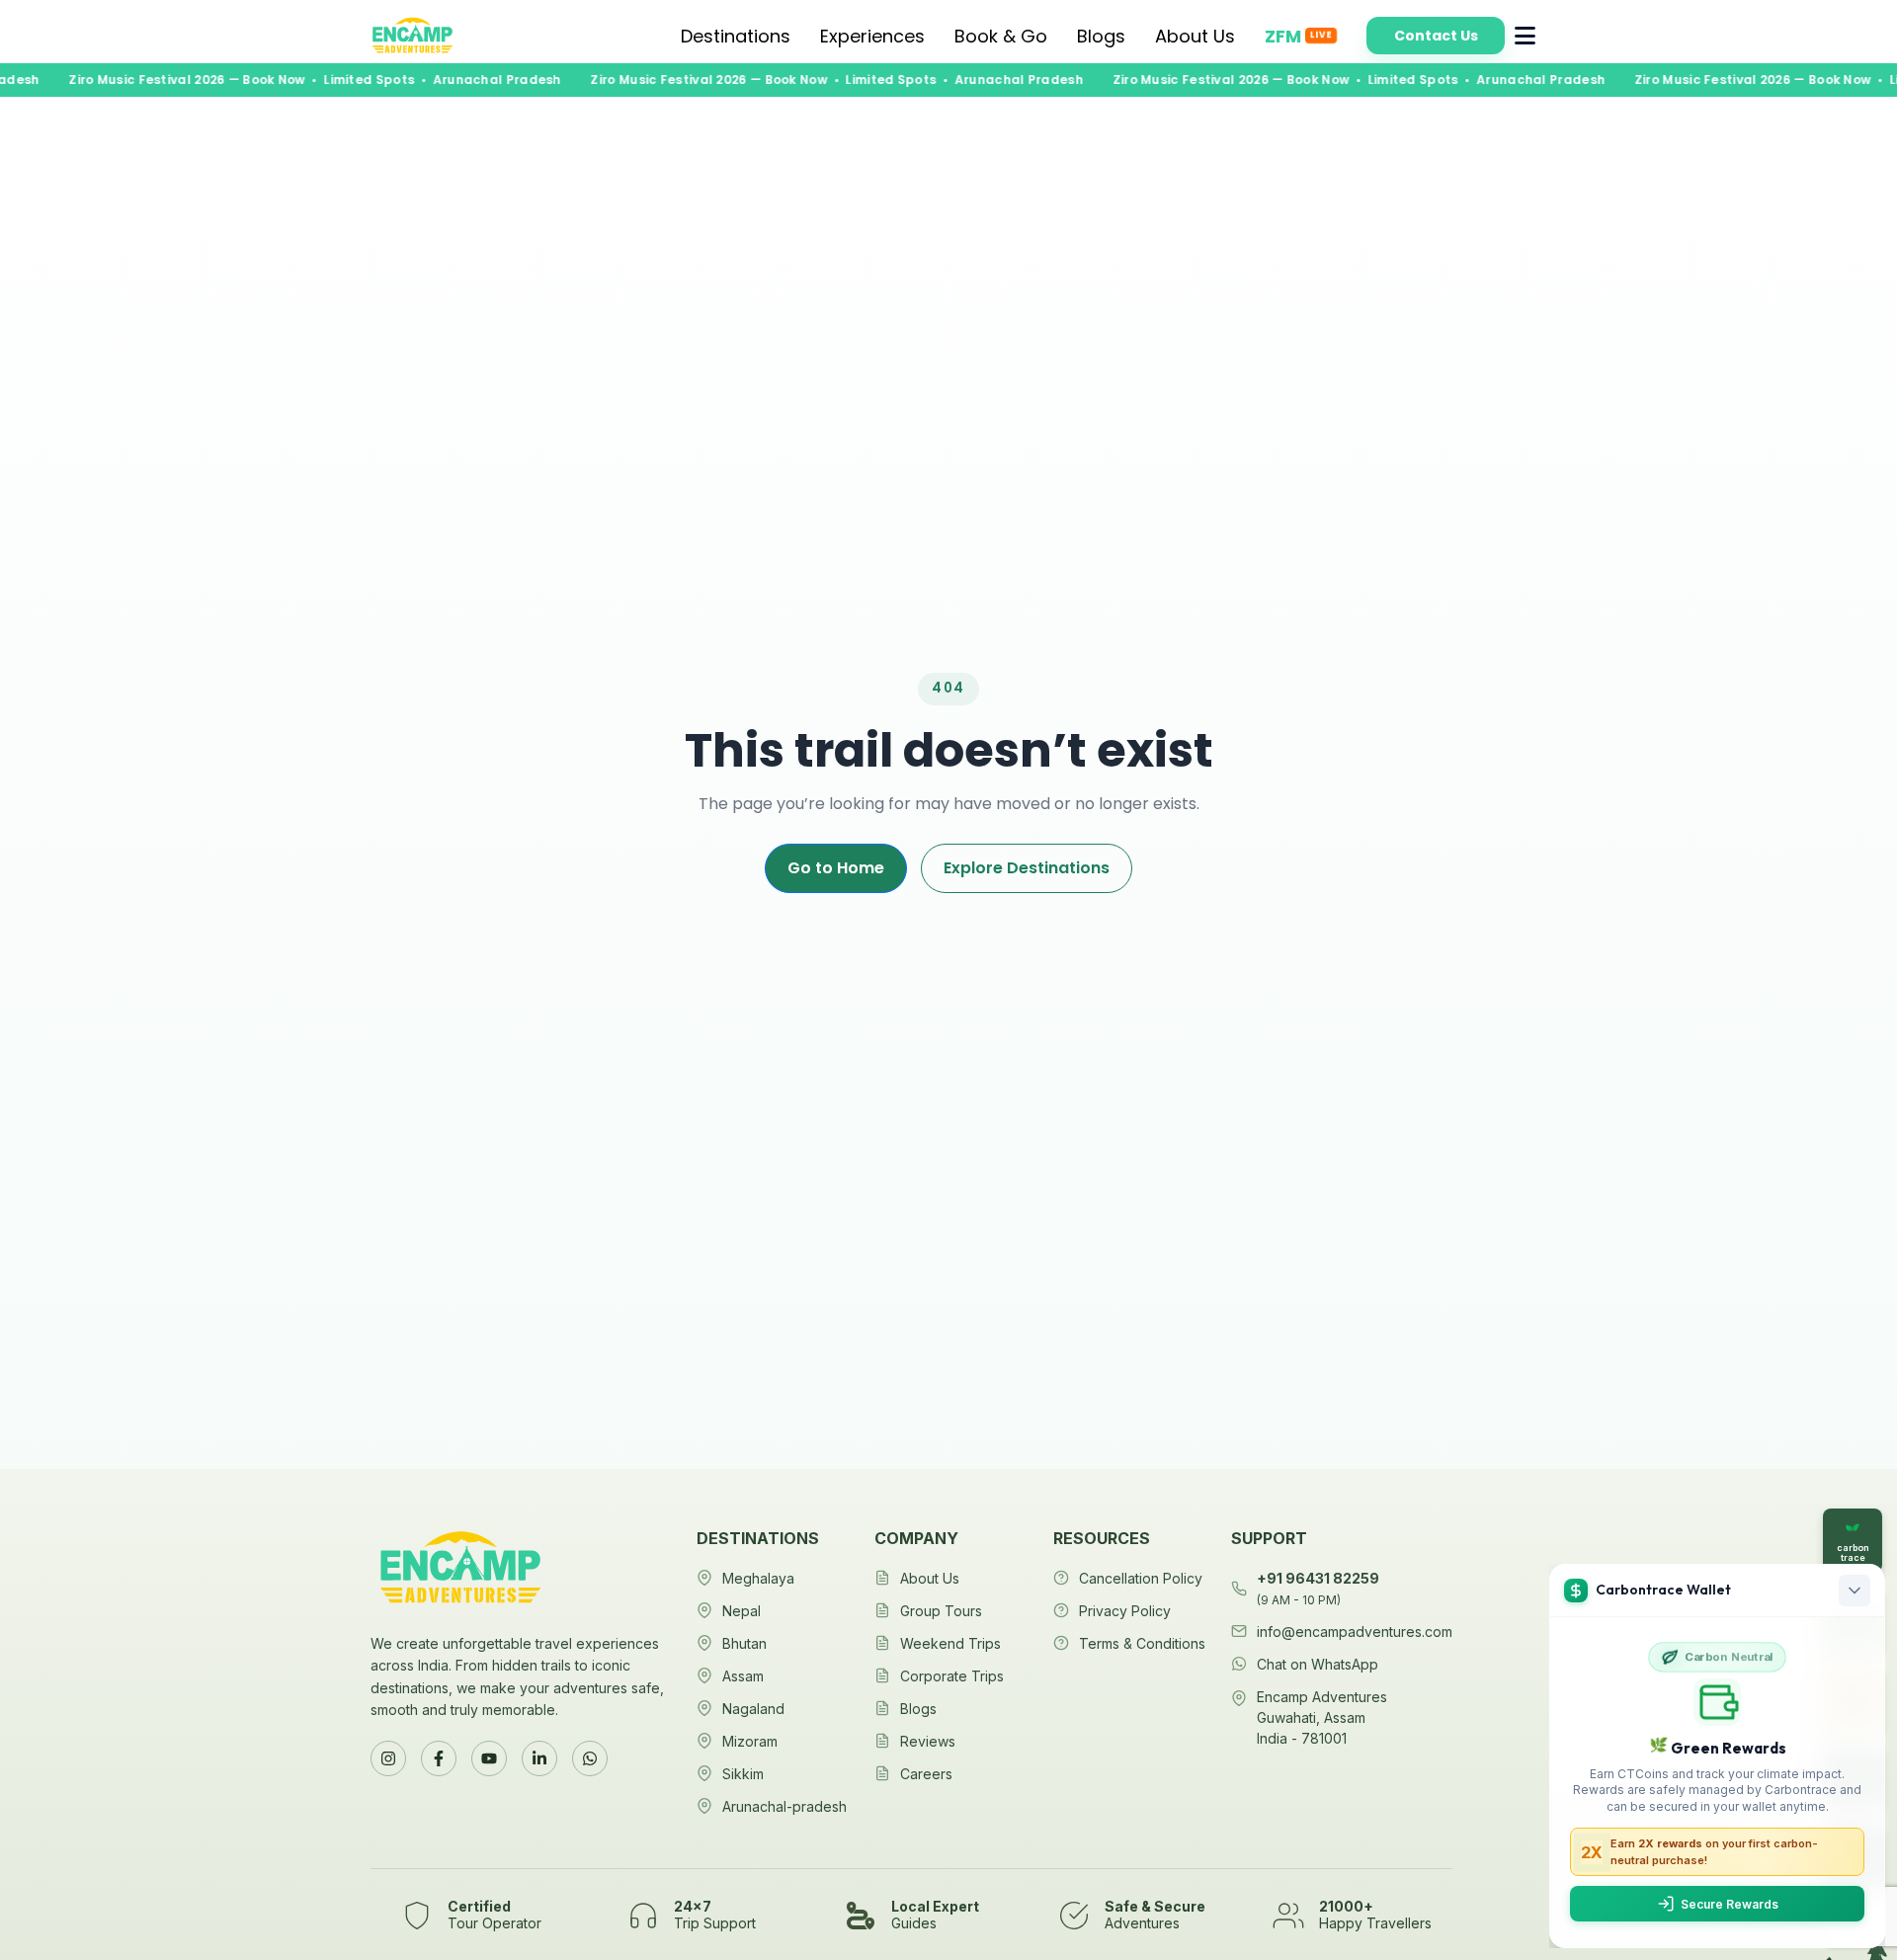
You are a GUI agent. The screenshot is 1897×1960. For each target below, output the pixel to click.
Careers (926, 1774)
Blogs (1101, 36)
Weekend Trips (950, 1643)
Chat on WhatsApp (1318, 1664)
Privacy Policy (1125, 1611)
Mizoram (750, 1741)
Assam (743, 1676)
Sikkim (743, 1774)
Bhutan (744, 1643)
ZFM (1298, 36)
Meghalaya (758, 1578)
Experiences (872, 36)
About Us (1195, 36)
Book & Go (1001, 36)
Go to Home (836, 868)
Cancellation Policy (1141, 1578)
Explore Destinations (1027, 868)
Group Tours (941, 1611)
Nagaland (753, 1709)
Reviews (928, 1741)
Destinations (736, 36)
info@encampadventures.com (1355, 1632)
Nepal (742, 1611)
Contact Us (1436, 36)
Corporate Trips (952, 1676)
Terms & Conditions (1142, 1643)
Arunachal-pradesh (784, 1806)
